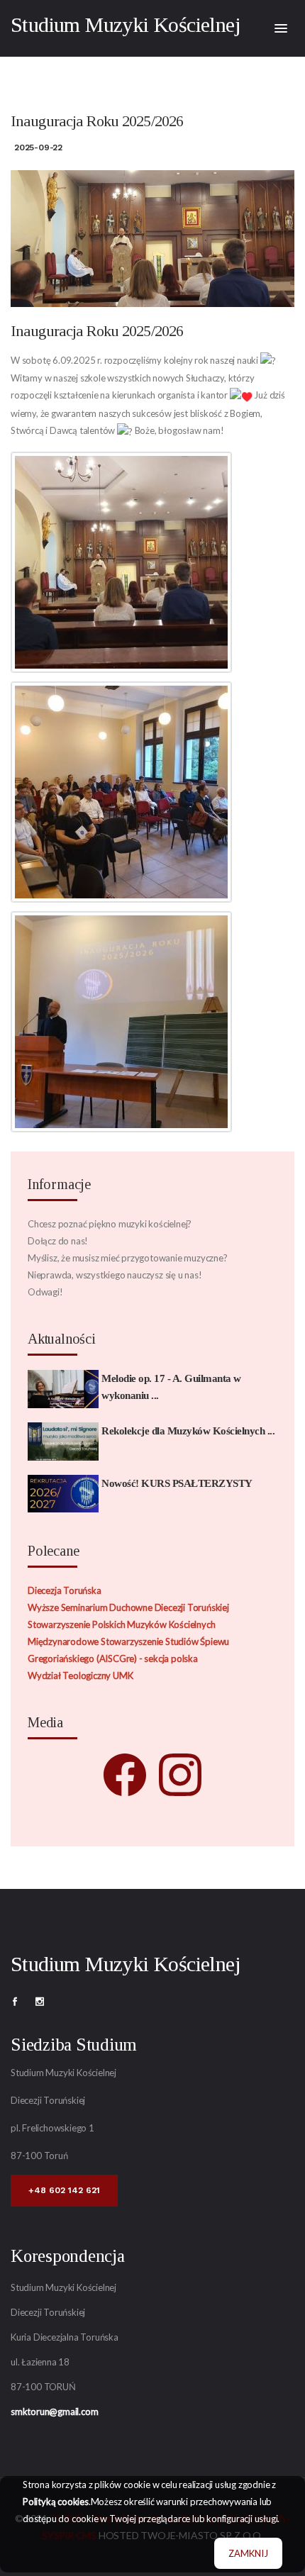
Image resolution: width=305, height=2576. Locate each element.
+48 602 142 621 (64, 2190)
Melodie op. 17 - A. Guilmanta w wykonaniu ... (171, 1387)
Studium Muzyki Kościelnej (126, 24)
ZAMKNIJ (248, 2553)
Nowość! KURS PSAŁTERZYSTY (177, 1483)
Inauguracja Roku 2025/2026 (97, 331)
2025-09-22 (38, 147)
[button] (281, 29)
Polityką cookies (56, 2502)
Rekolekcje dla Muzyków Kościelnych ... (188, 1431)
